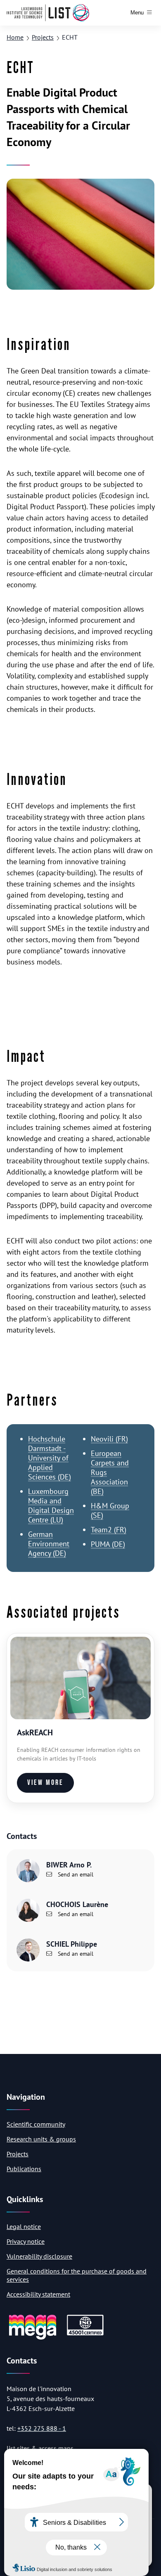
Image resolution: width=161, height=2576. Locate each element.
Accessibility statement (38, 2294)
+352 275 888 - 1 (42, 2428)
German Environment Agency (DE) (49, 1544)
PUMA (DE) (108, 1544)
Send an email (75, 1874)
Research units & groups (41, 2139)
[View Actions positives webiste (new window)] (33, 2338)
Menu (137, 13)
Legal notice (24, 2226)
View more (45, 1783)
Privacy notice (26, 2241)
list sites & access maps (40, 2448)
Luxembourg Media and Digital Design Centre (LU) (51, 1505)
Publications (24, 2169)
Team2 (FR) (109, 1530)
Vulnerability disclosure (39, 2256)
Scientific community (36, 2124)
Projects (43, 37)
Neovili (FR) (109, 1439)
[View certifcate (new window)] (85, 2334)
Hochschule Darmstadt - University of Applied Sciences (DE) (50, 1458)
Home (15, 37)
